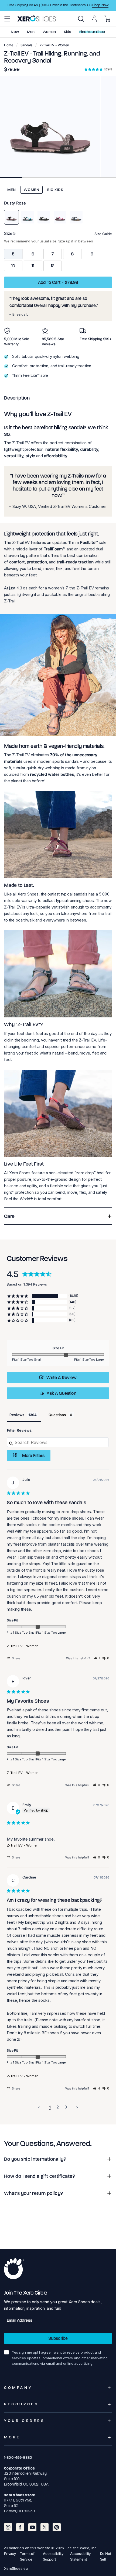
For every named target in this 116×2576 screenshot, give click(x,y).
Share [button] (16, 1658)
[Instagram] (8, 2527)
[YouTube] (32, 2527)
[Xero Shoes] (37, 18)
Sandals (26, 45)
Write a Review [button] (61, 1378)
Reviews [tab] (17, 1415)
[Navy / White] (76, 217)
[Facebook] (20, 2527)
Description (17, 398)
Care (9, 1216)
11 (33, 266)
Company (18, 2388)
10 (13, 266)
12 (53, 266)
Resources (21, 2404)
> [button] (77, 2107)
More (12, 2437)
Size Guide (103, 234)
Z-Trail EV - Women (23, 1646)
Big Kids (55, 190)
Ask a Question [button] (61, 1393)
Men (12, 190)
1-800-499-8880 (18, 2457)
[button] (7, 19)
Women (32, 190)
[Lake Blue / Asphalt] (28, 217)
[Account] (94, 19)
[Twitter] (45, 2527)
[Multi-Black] (44, 217)
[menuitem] (81, 19)
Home (9, 45)
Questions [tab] (57, 1415)
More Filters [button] (33, 1456)
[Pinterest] (57, 2527)
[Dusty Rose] (11, 217)
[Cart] (107, 19)
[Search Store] (81, 19)
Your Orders (25, 2421)
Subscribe (58, 2338)
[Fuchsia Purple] (60, 217)
